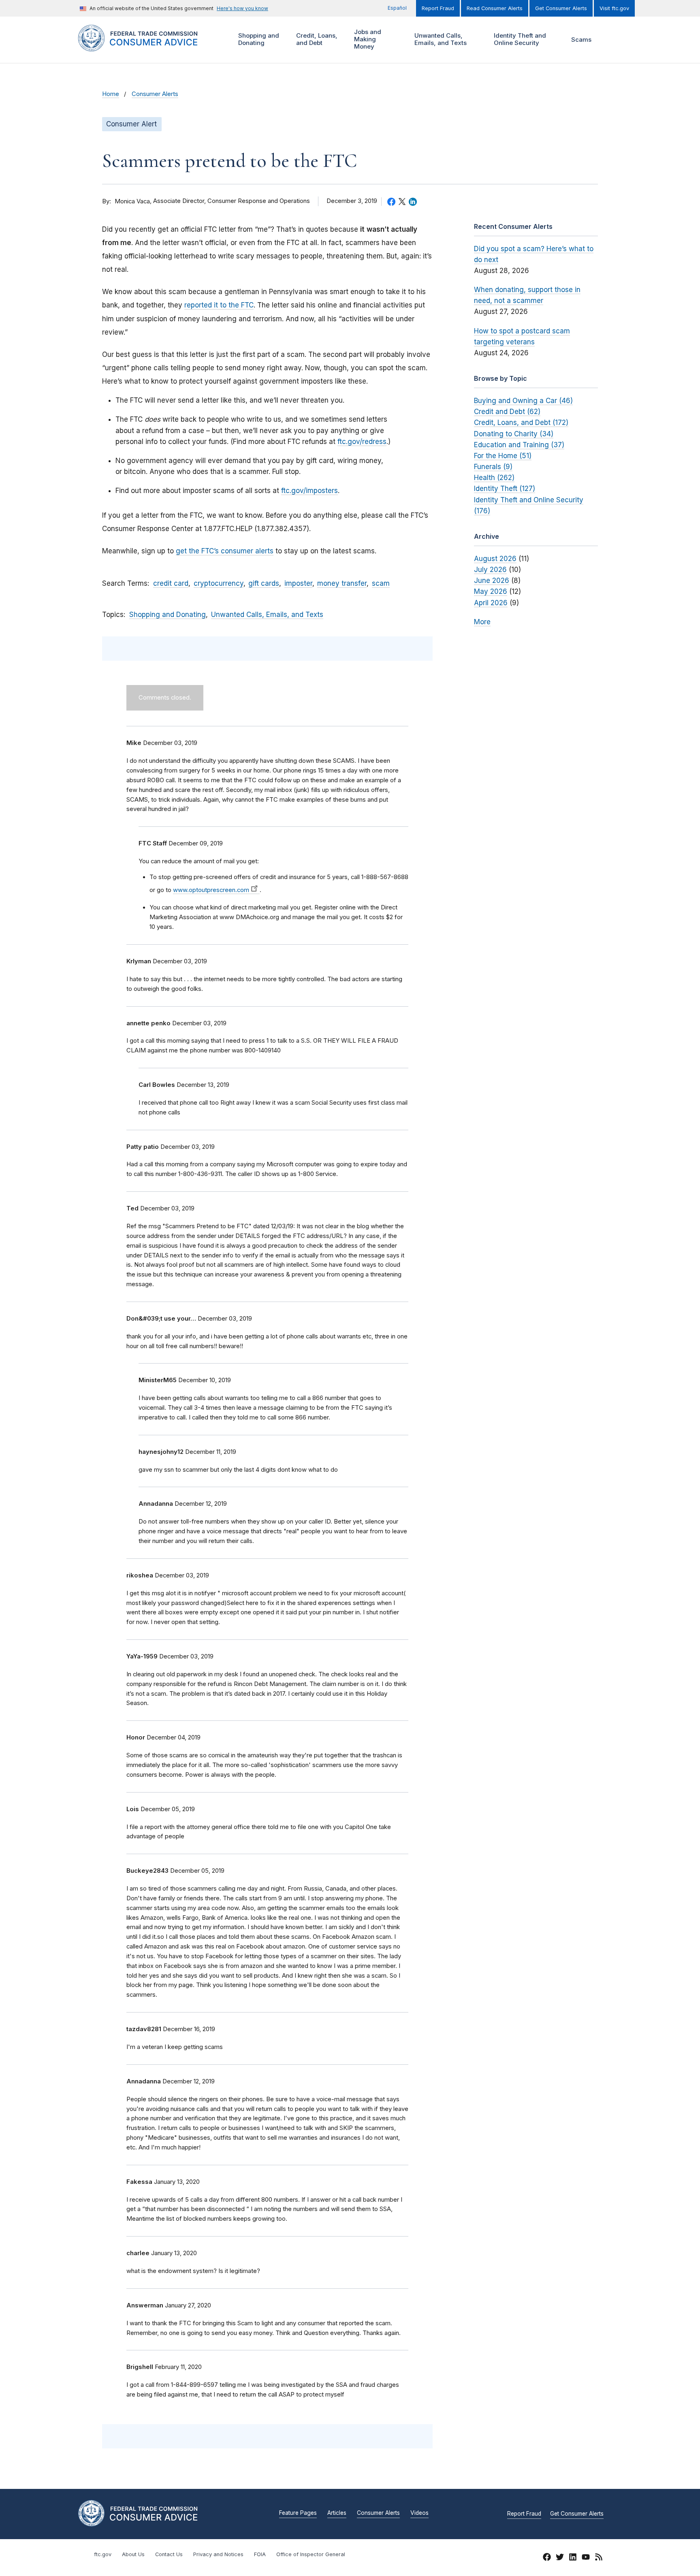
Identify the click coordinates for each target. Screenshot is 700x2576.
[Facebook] (547, 2558)
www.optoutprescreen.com (211, 890)
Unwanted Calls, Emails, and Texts (440, 39)
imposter (298, 583)
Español (397, 8)
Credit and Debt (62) (507, 412)
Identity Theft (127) (505, 489)
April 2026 (491, 603)
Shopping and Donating (258, 39)
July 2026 (490, 570)
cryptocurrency (219, 583)
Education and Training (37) (519, 445)
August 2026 (495, 559)
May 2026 (491, 591)
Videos (419, 2513)
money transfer (342, 583)
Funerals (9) (493, 467)
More (482, 622)
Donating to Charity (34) (514, 434)
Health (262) (494, 478)
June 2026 (492, 581)
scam (381, 583)
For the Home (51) (503, 456)
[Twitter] (560, 2558)
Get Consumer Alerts (561, 8)
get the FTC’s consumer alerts (225, 551)
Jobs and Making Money (367, 39)
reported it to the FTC (219, 305)
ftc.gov (103, 2554)
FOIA (260, 2554)
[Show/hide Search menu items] (611, 40)
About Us (133, 2554)
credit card (171, 583)
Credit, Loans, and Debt (316, 39)
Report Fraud (438, 8)
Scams (581, 39)
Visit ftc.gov (614, 8)
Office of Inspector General (311, 2554)
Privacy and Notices (218, 2554)
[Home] (148, 47)
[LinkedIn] (573, 2558)
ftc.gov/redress (362, 442)
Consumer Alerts (155, 94)
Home (111, 94)
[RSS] (599, 2558)
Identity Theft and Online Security (519, 39)
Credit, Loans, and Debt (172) (521, 423)
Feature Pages (298, 2513)
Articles (337, 2513)
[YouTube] (586, 2558)
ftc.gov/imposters (309, 491)
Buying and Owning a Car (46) (523, 401)
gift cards (264, 583)
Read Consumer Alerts (495, 8)
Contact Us (169, 2554)
